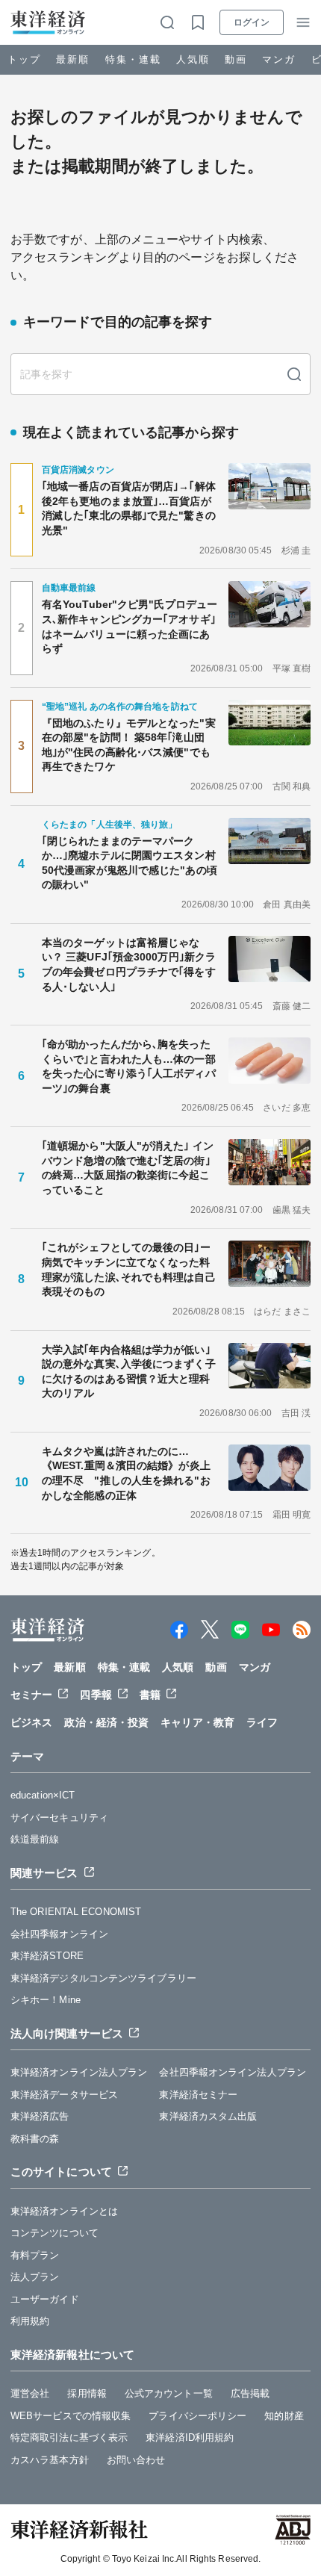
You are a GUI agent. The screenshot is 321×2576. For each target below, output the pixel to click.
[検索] (294, 374)
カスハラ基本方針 (50, 2460)
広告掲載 (250, 2393)
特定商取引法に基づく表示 (69, 2437)
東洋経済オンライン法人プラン (79, 2072)
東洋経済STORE (47, 1956)
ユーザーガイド (45, 2299)
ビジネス (31, 1722)
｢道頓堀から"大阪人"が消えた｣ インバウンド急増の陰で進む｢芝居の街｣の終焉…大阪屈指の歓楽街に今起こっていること (128, 1168)
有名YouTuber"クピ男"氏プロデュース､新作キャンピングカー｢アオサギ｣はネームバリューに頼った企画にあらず (130, 626)
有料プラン (35, 2255)
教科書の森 (35, 2139)
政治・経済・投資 (106, 1722)
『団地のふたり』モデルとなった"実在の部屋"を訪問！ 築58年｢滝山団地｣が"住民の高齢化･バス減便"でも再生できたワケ (129, 745)
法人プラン (35, 2277)
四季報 (96, 1695)
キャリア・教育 (197, 1722)
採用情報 (87, 2393)
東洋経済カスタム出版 (208, 2116)
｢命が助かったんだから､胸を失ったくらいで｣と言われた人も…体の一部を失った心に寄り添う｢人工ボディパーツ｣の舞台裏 (129, 1066)
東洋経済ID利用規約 (190, 2437)
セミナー (31, 1695)
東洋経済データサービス (64, 2095)
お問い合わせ (136, 2460)
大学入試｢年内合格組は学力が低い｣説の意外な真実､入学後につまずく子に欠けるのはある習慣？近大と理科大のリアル (129, 1372)
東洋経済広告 (40, 2116)
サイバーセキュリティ (59, 1818)
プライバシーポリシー (197, 2416)
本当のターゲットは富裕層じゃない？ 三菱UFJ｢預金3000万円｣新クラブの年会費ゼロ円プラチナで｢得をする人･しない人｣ (129, 965)
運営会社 (30, 2393)
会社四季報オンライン (59, 1934)
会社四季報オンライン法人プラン (233, 2072)
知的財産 (284, 2416)
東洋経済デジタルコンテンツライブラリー (103, 1978)
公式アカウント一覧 (169, 2393)
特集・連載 (133, 59)
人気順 (193, 59)
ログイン (252, 22)
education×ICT (43, 1795)
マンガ (279, 59)
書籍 (150, 1695)
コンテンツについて (54, 2233)
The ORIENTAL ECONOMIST (76, 1912)
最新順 (73, 59)
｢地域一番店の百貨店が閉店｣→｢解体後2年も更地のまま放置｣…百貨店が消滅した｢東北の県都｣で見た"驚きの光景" (129, 508)
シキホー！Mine (46, 2000)
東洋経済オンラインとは (64, 2211)
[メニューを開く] (303, 22)
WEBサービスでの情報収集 (71, 2416)
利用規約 (30, 2321)
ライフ (262, 1722)
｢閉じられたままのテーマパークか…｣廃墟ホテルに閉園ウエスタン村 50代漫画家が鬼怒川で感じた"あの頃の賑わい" (131, 863)
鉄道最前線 (35, 1839)
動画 (236, 59)
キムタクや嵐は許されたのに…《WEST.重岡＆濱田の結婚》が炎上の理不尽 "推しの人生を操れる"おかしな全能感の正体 (126, 1473)
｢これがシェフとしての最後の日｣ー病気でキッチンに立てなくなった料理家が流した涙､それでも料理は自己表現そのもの (129, 1269)
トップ (24, 59)
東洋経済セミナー (198, 2095)
